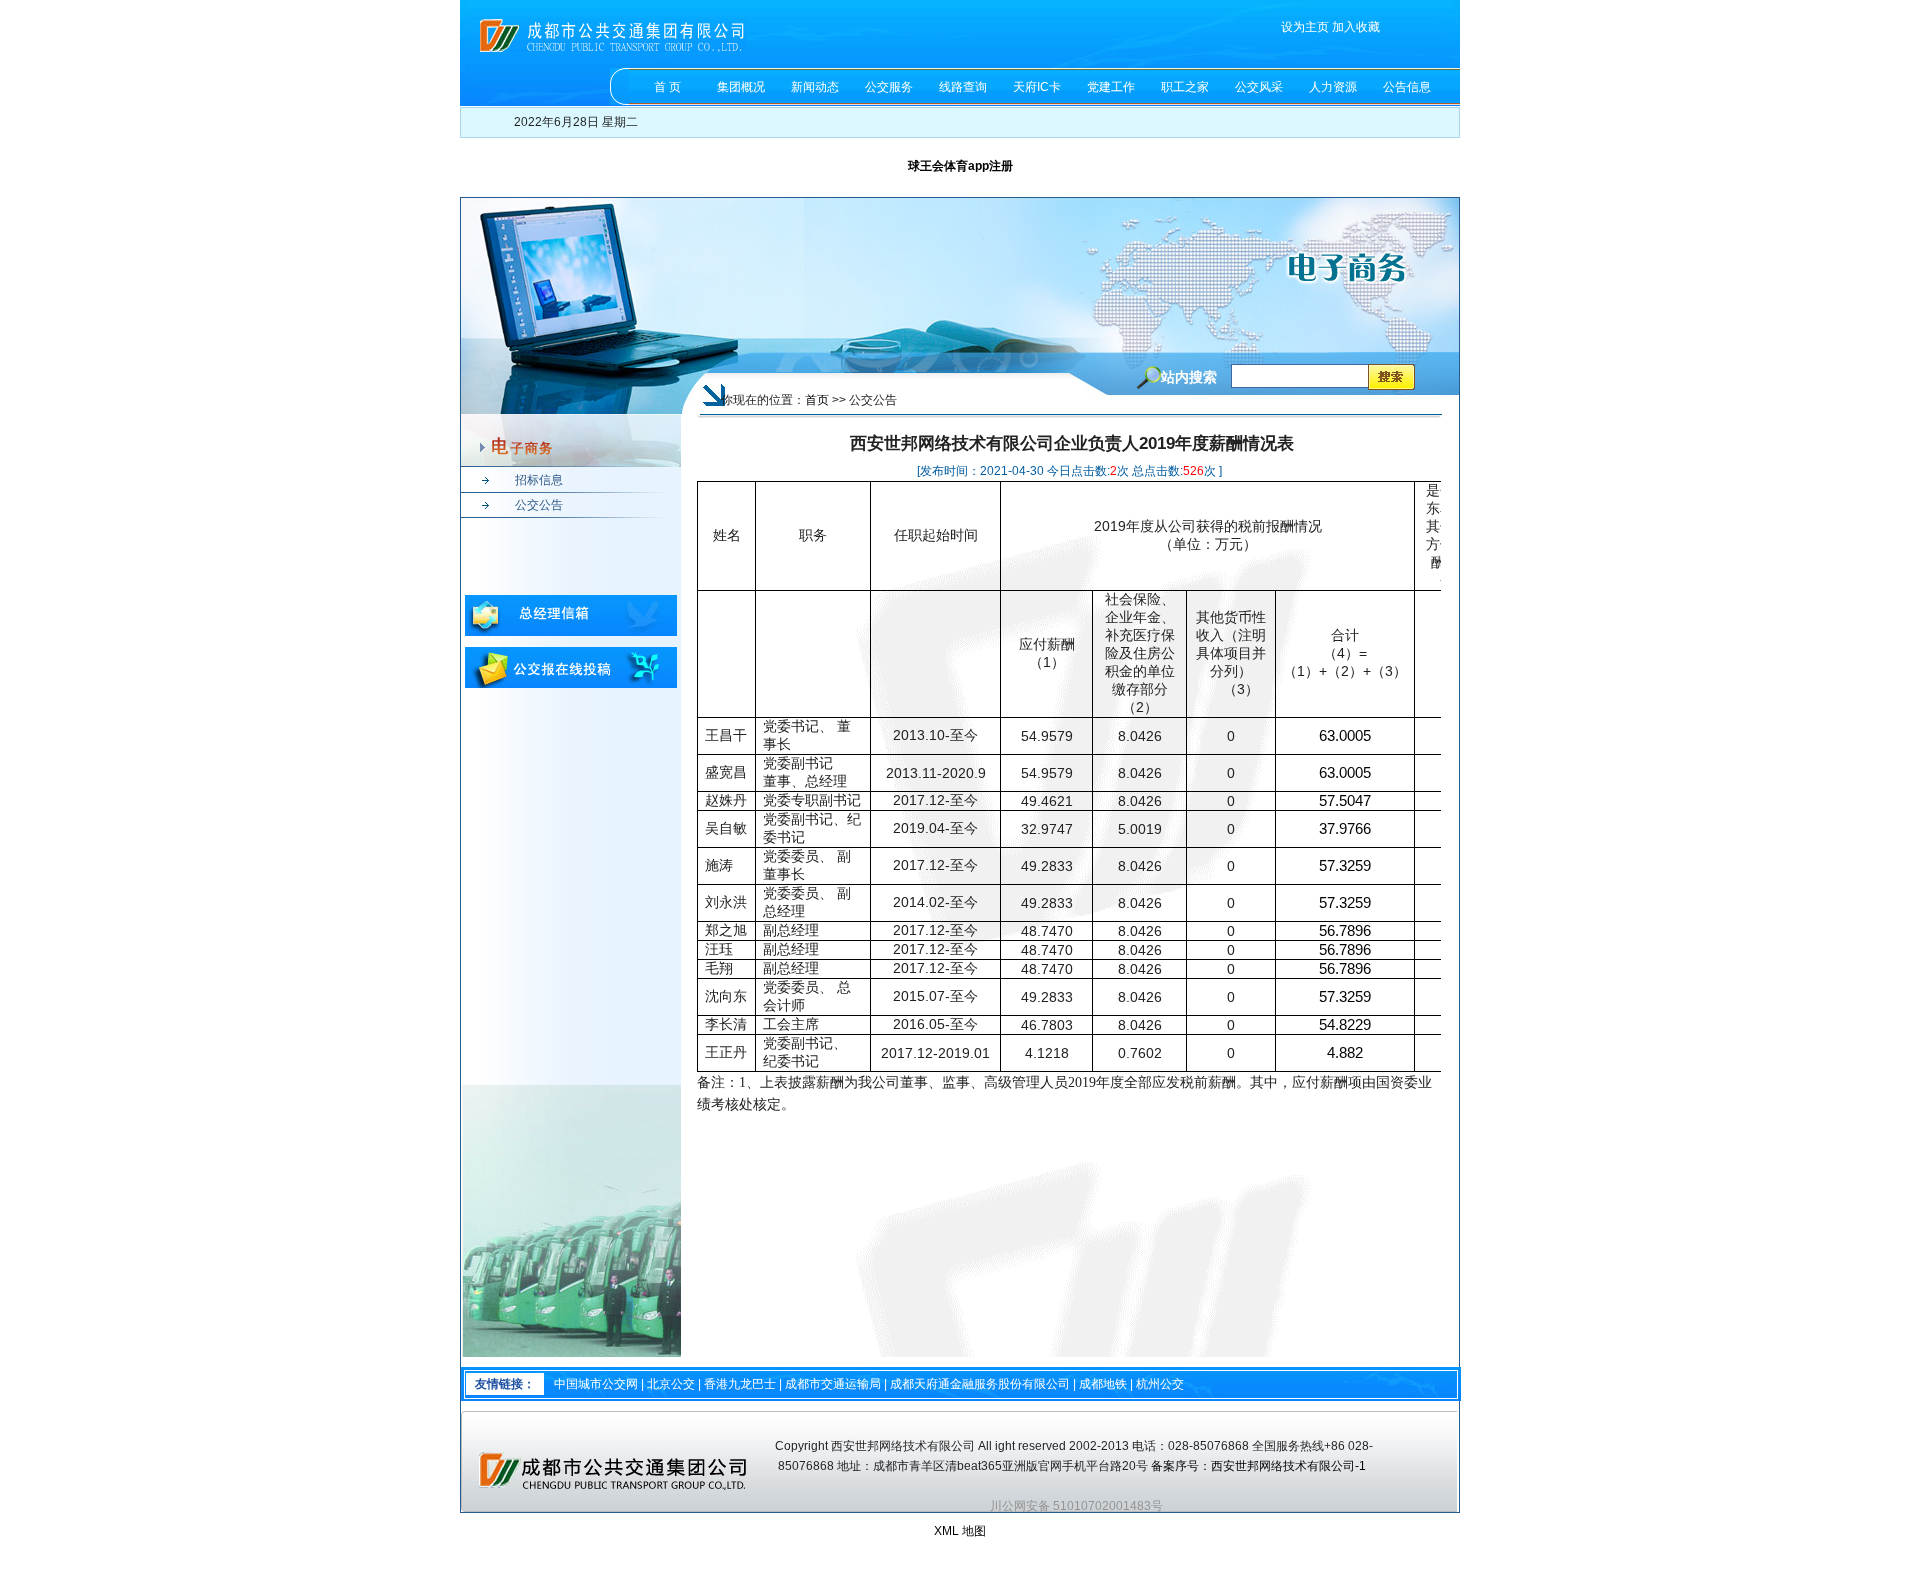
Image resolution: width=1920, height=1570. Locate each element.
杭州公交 (1160, 1384)
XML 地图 (960, 1531)
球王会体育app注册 (960, 166)
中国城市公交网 (596, 1384)
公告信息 (1407, 87)
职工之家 (1185, 87)
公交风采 (1259, 87)
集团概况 (741, 87)
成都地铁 (1103, 1384)
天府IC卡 (1037, 87)
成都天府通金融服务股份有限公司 (980, 1384)
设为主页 (1305, 27)
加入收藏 (1356, 27)
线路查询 (963, 87)
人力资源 (1333, 87)
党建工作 (1111, 87)
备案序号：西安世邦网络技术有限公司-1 (1260, 1466)
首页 (817, 400)
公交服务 (889, 87)
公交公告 (539, 505)
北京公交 (671, 1384)
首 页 (667, 87)
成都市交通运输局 (833, 1384)
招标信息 (539, 480)
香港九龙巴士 (740, 1384)
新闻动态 (815, 87)
